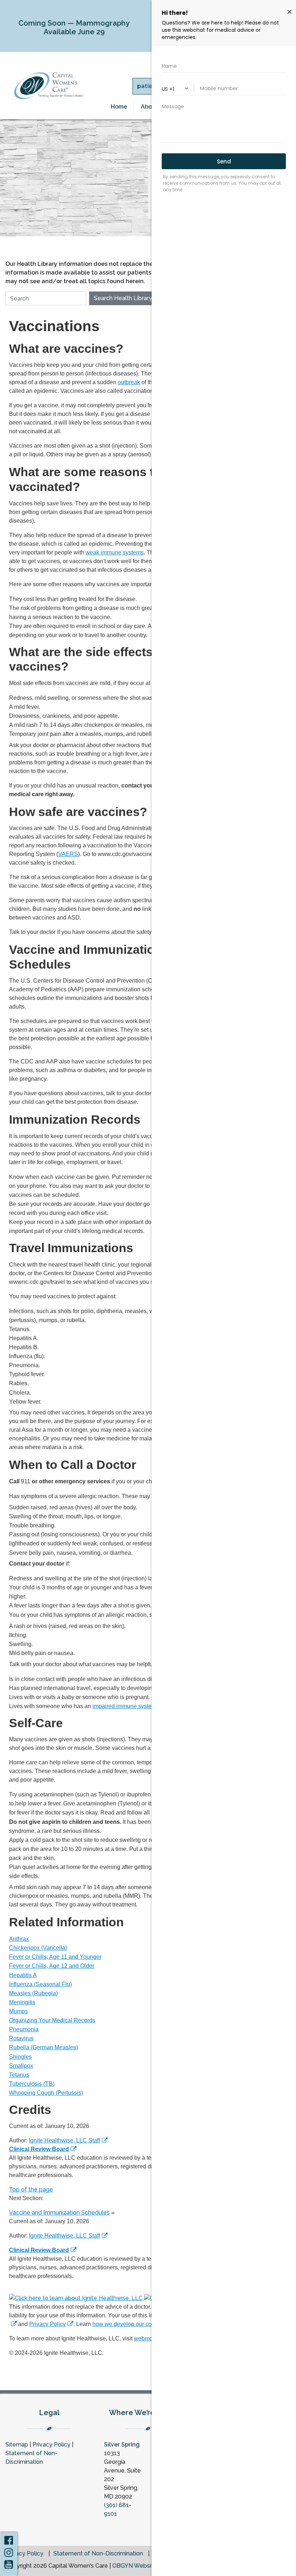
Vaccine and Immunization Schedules (59, 2213)
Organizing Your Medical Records (52, 2020)
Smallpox (21, 2066)
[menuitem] (119, 107)
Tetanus (19, 2075)
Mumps (18, 2011)
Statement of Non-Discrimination (98, 2554)
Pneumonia (24, 2029)
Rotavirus (21, 2038)
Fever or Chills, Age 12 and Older (52, 1966)
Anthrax (19, 1939)
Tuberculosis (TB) (32, 2084)
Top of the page (31, 2189)
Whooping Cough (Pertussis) (46, 2093)
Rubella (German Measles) (43, 2047)
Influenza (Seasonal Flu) (40, 1984)
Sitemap (17, 2445)
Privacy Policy (47, 2324)
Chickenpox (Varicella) (38, 1948)
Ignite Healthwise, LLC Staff (64, 2236)
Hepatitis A (23, 1975)
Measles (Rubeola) (33, 1993)
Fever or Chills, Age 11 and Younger (55, 1957)
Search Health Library (123, 298)
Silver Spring (122, 2445)
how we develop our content (128, 2324)
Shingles (20, 2057)
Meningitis (22, 2002)
